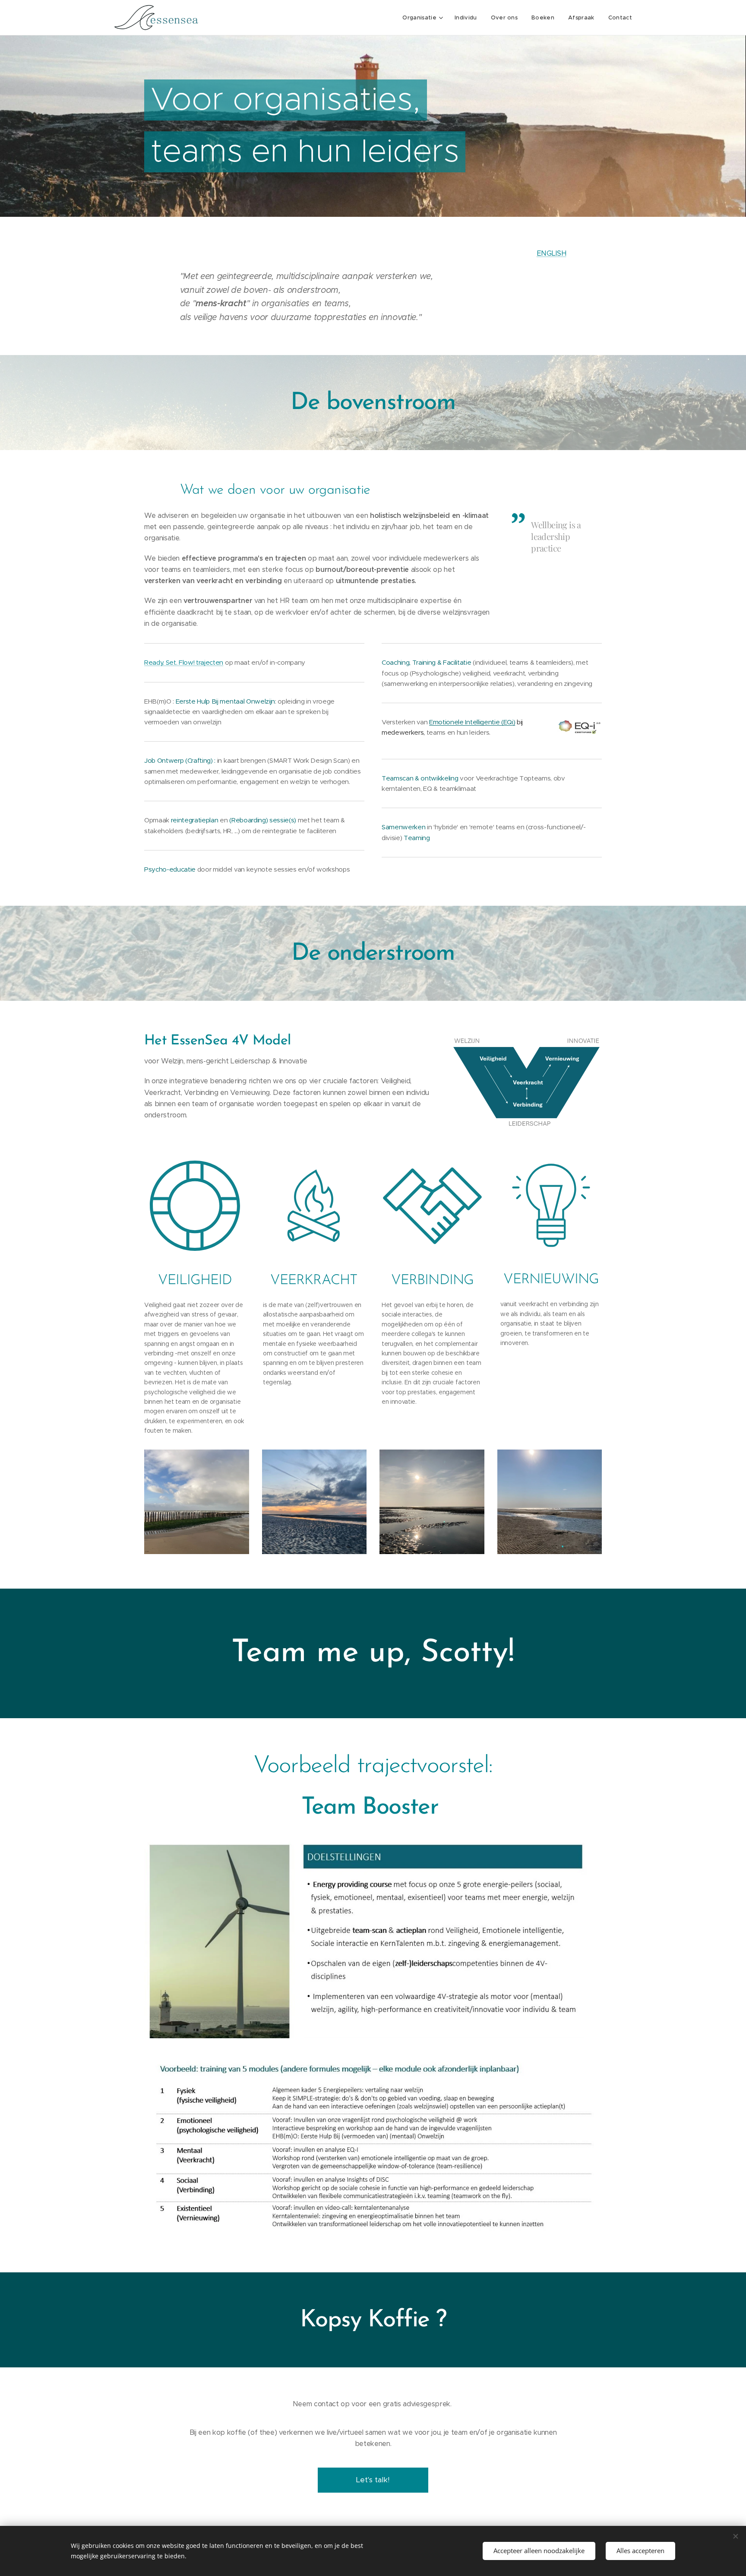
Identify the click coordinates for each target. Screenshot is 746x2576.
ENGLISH (552, 253)
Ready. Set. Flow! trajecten (184, 662)
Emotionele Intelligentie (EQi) (472, 722)
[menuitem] (424, 18)
